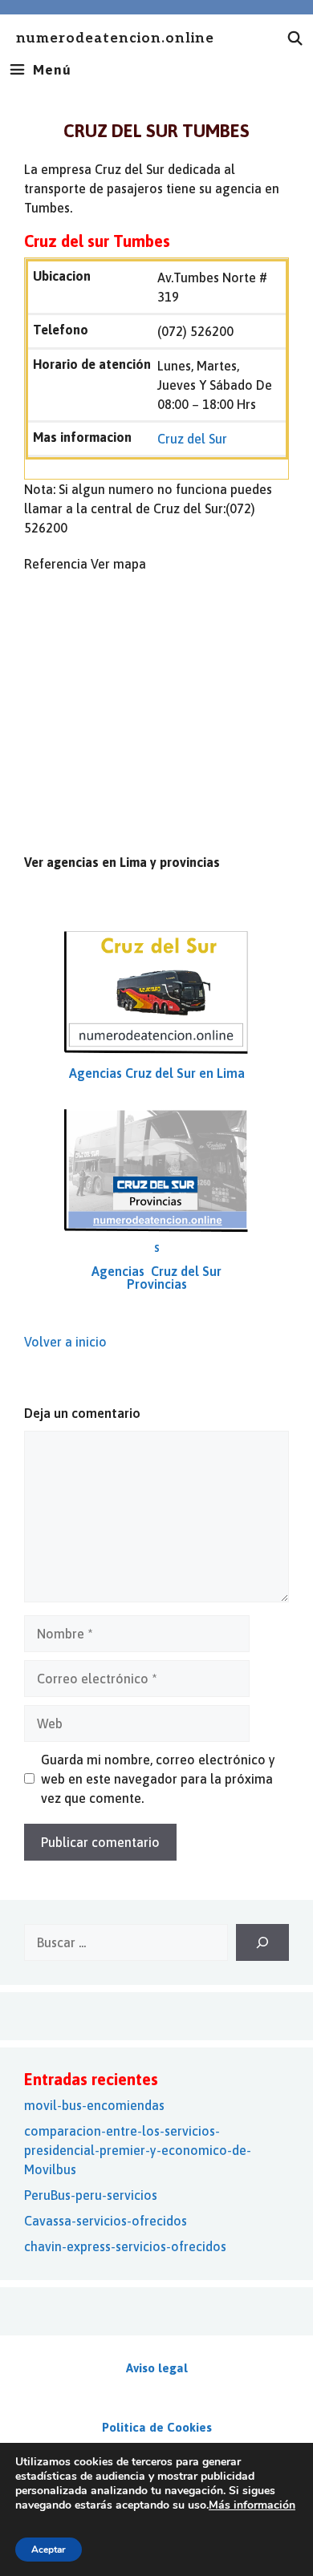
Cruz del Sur (192, 439)
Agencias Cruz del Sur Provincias (156, 1278)
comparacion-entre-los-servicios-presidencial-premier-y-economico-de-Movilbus (138, 2150)
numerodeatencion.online (115, 39)
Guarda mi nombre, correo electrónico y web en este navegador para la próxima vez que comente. (158, 1779)
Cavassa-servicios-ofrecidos (106, 2221)
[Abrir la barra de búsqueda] (295, 38)
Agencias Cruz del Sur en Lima (157, 1073)
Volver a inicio (65, 1342)
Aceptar (49, 2550)
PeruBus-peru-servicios (91, 2195)
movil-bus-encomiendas (94, 2105)
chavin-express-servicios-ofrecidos (125, 2246)
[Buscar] (262, 1942)
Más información (252, 2505)
